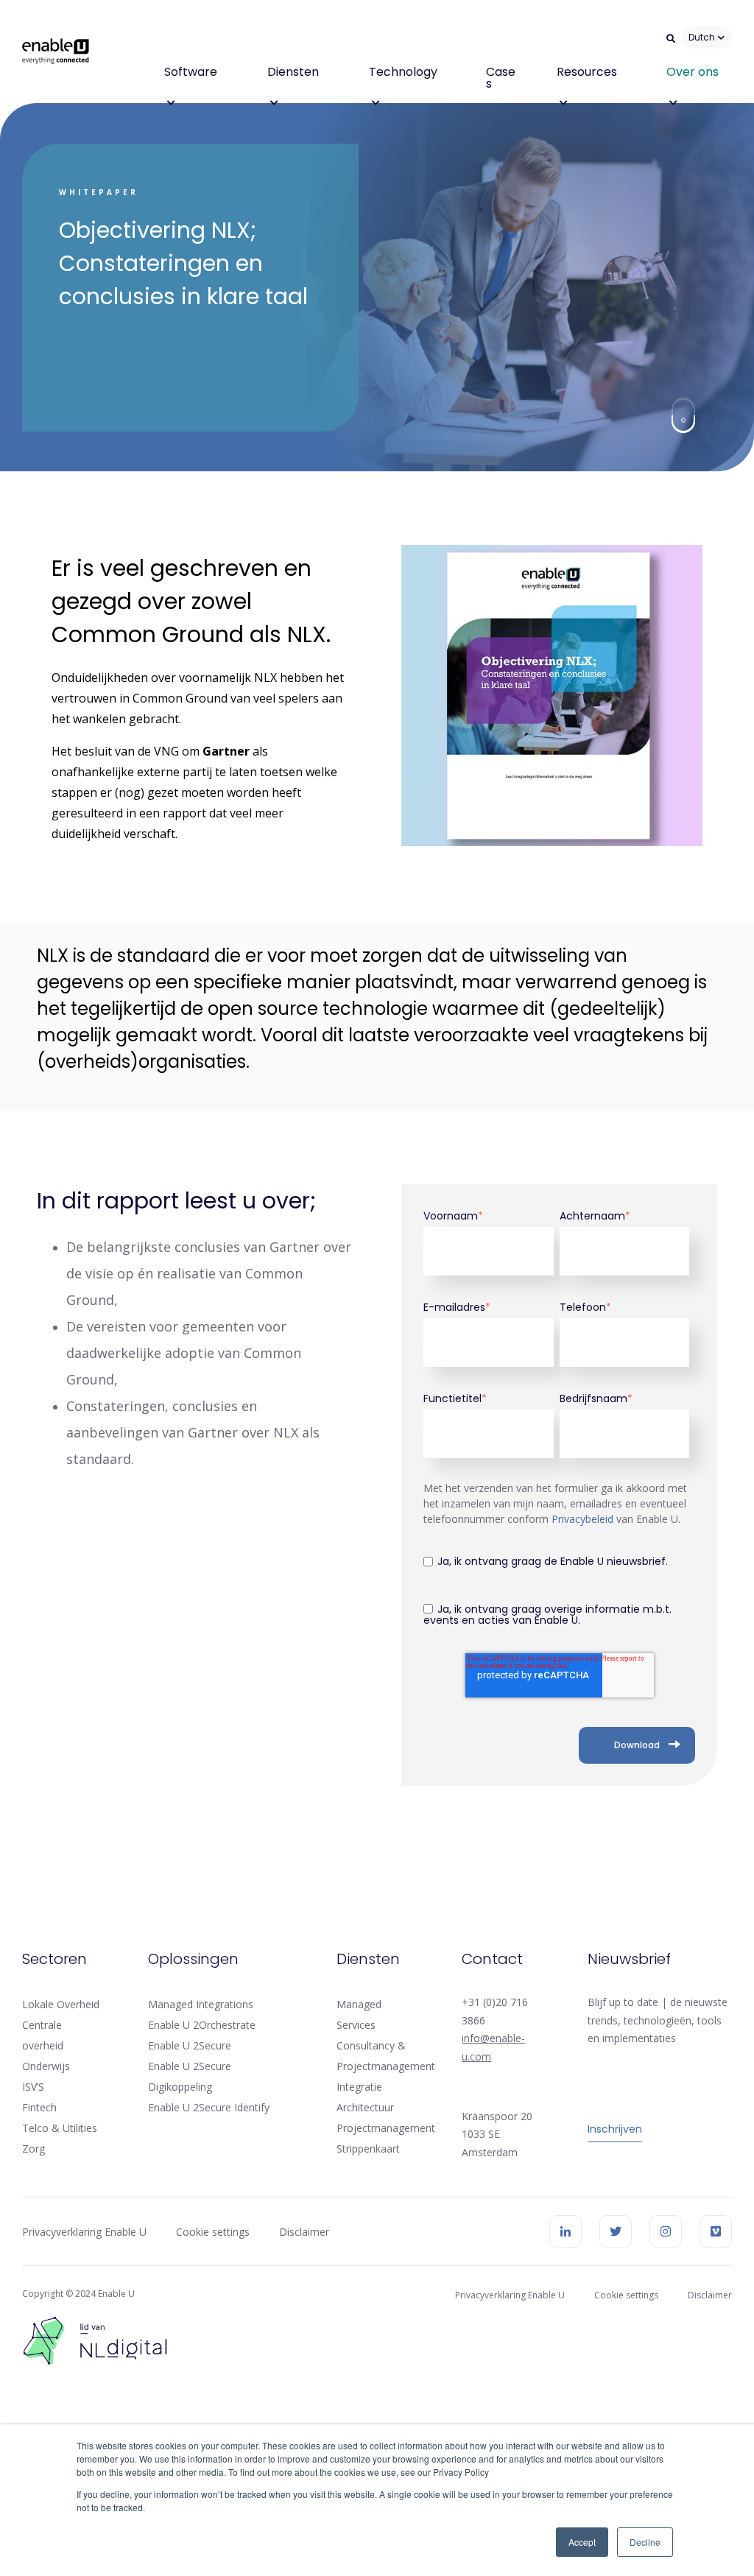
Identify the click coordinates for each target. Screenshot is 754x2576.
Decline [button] (645, 2542)
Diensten (293, 72)
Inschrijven (615, 2129)
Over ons (693, 72)
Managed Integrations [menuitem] (201, 2004)
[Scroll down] (683, 416)
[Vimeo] (716, 2231)
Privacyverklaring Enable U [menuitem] (84, 2232)
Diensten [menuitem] (368, 1959)
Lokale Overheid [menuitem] (61, 2004)
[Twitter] (616, 2231)
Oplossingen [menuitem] (193, 1959)
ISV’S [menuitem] (33, 2087)
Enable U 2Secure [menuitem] (190, 2045)
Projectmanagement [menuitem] (386, 2128)
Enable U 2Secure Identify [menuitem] (209, 2107)
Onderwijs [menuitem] (46, 2066)
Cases (501, 78)
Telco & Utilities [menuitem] (60, 2128)
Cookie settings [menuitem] (213, 2232)
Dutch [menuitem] (702, 37)
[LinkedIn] (565, 2231)
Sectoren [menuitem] (54, 1959)
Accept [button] (582, 2542)
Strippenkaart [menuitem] (368, 2149)
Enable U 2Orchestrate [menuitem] (202, 2025)
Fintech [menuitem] (39, 2107)
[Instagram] (666, 2231)
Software (191, 72)
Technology (403, 72)
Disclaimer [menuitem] (304, 2232)
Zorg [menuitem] (34, 2149)
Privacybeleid (584, 1519)
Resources (587, 72)
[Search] (671, 38)
